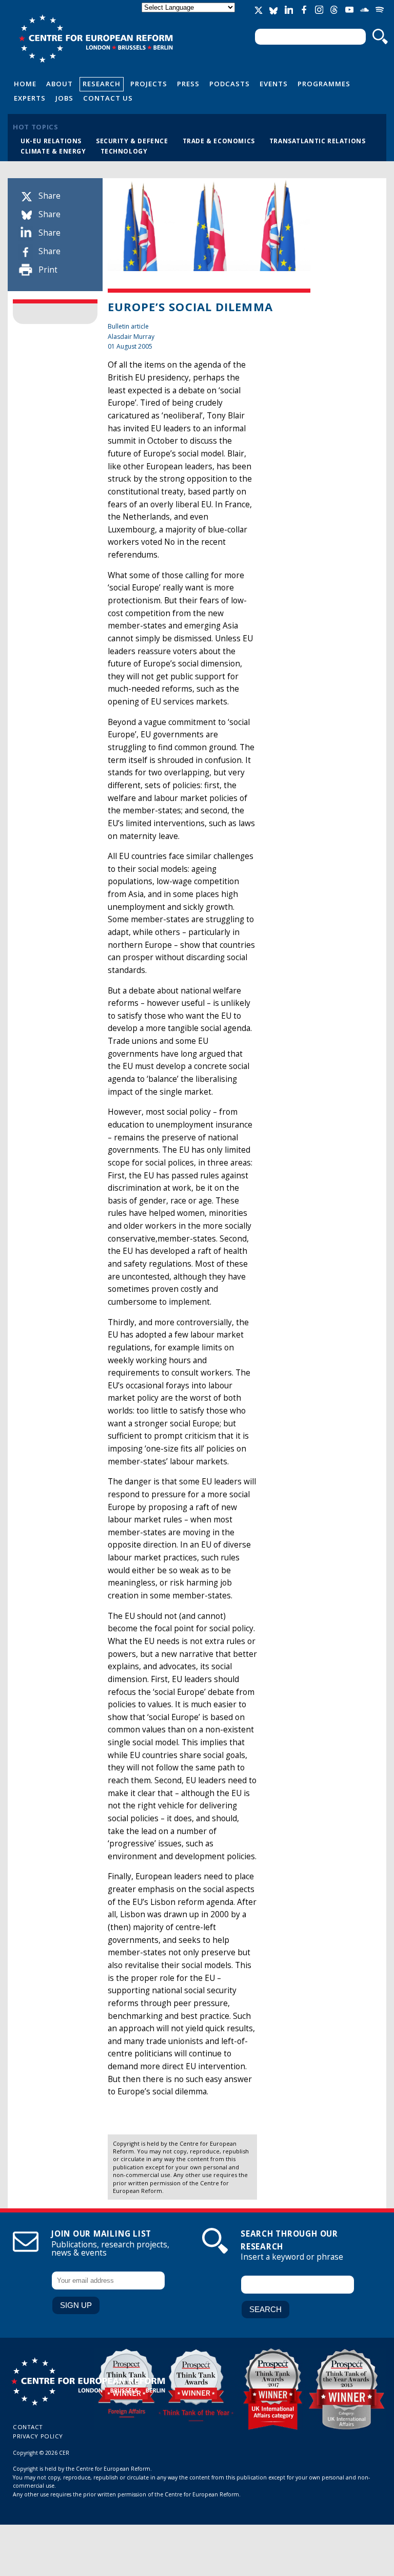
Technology (124, 151)
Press (188, 84)
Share (50, 196)
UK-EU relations (51, 141)
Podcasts (230, 84)
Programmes (324, 84)
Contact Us (108, 98)
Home (25, 84)
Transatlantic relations (318, 141)
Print (48, 270)
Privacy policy (38, 2436)
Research (102, 84)
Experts (30, 98)
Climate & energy (53, 151)
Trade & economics (219, 141)
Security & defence (132, 141)
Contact (28, 2427)
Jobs (64, 98)
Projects (149, 84)
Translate (189, 16)
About (60, 84)
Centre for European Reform (96, 39)
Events (274, 84)
